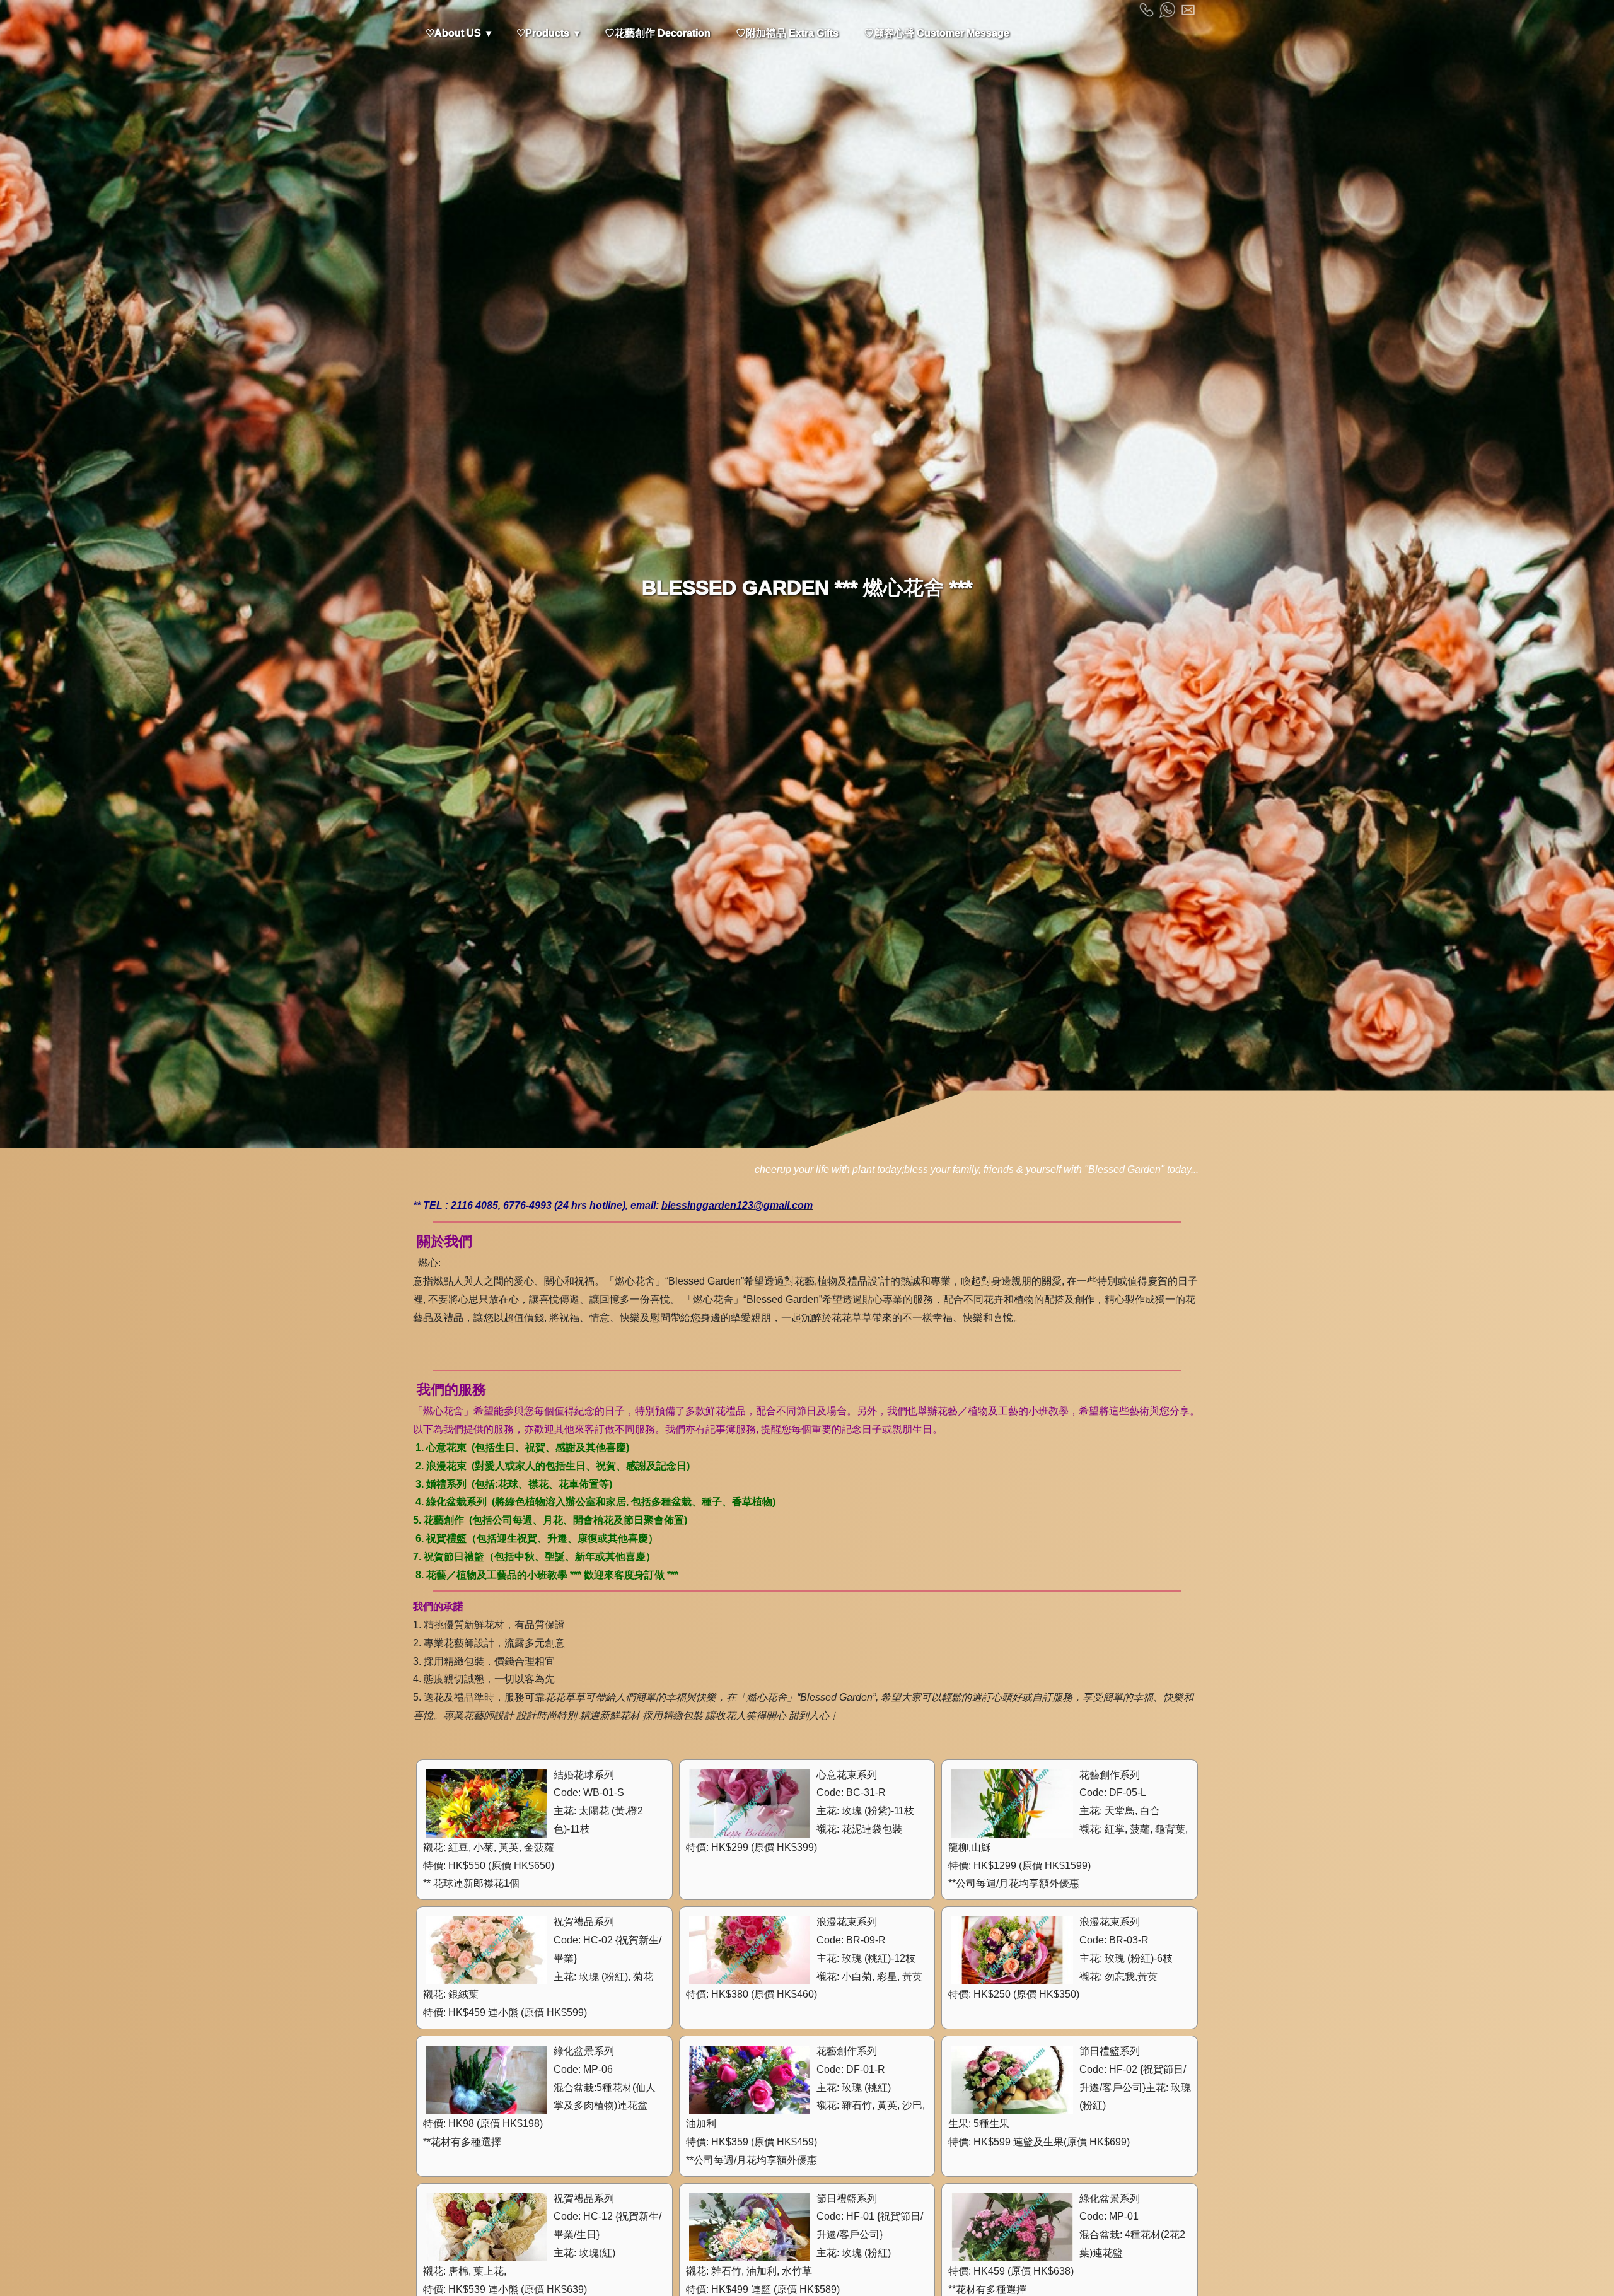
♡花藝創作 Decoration (658, 33)
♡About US (453, 33)
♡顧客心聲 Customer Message (937, 33)
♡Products (543, 33)
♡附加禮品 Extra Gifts (787, 33)
